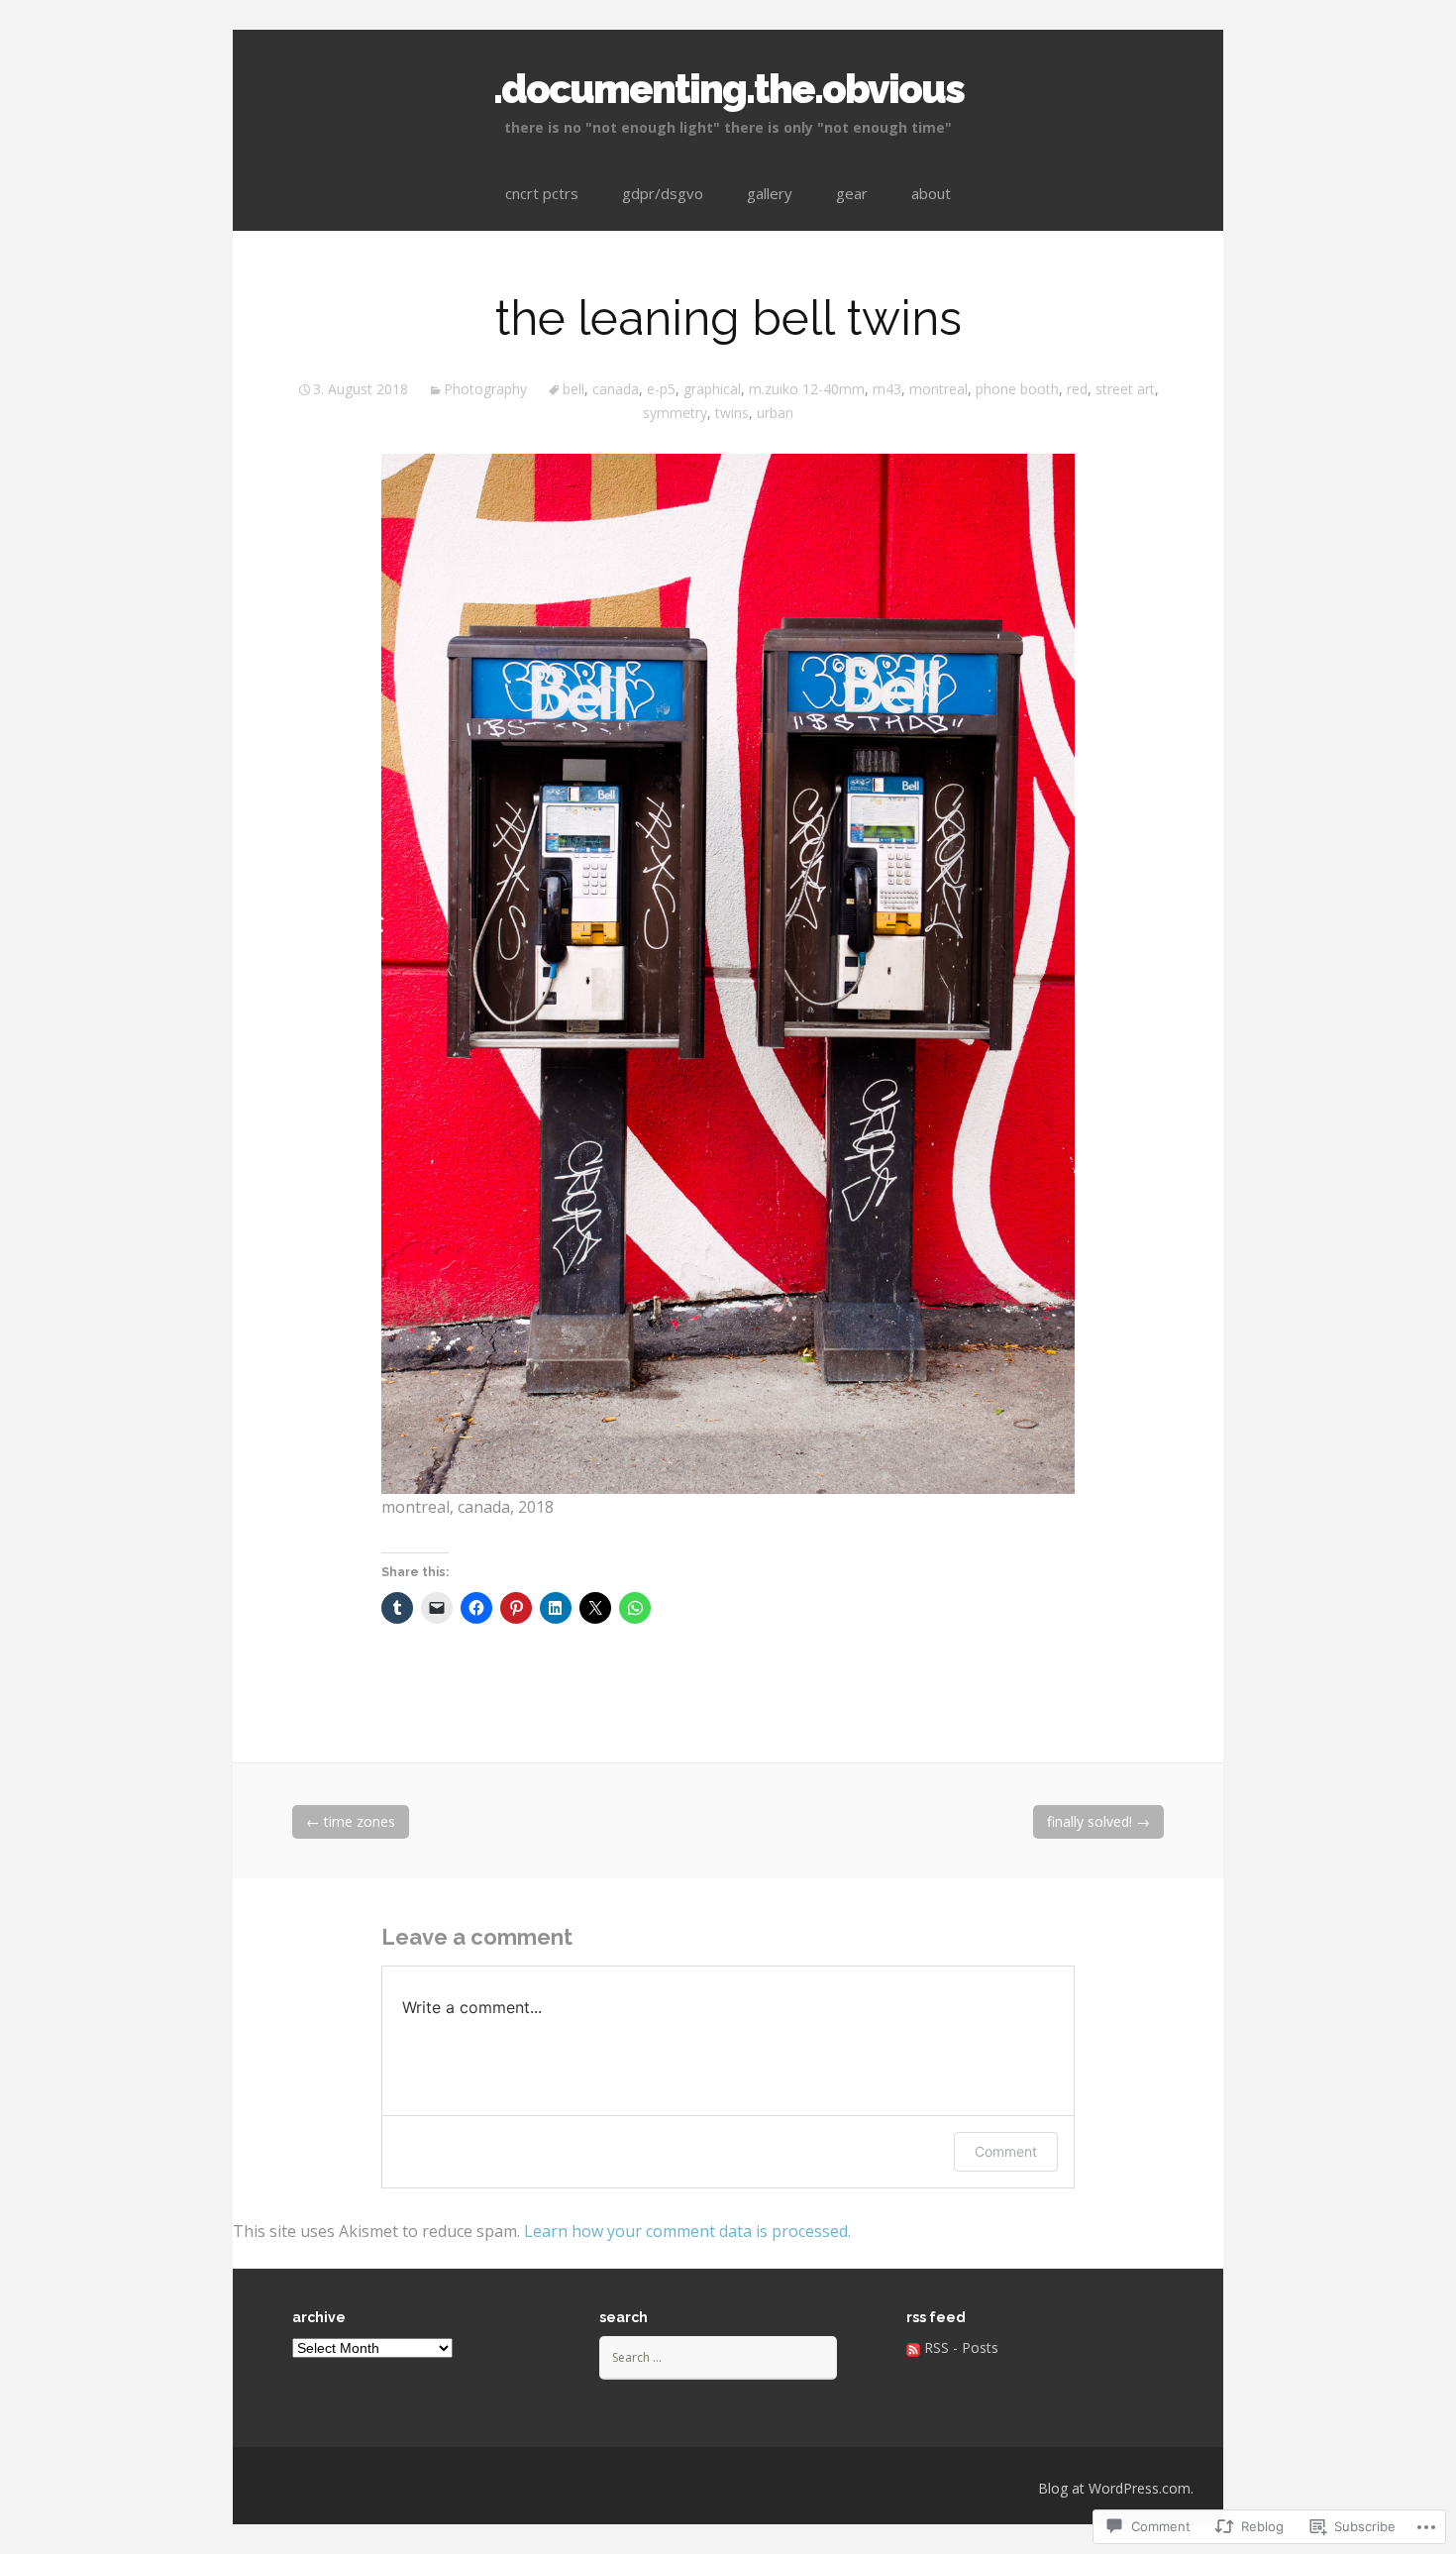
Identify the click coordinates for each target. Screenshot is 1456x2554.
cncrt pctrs (542, 193)
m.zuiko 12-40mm (807, 389)
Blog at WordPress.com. (1116, 2488)
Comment (1006, 2151)
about (931, 193)
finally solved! (1098, 1821)
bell (573, 389)
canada (616, 389)
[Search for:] (718, 2356)
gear (852, 193)
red (1077, 389)
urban (775, 413)
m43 (887, 389)
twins (732, 413)
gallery (770, 193)
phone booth (1017, 389)
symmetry (675, 413)
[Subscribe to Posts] (913, 2347)
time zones (351, 1821)
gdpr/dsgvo (663, 193)
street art (1125, 389)
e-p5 (661, 389)
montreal (938, 389)
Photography (485, 389)
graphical (712, 389)
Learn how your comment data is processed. (687, 2231)
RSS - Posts (961, 2347)
